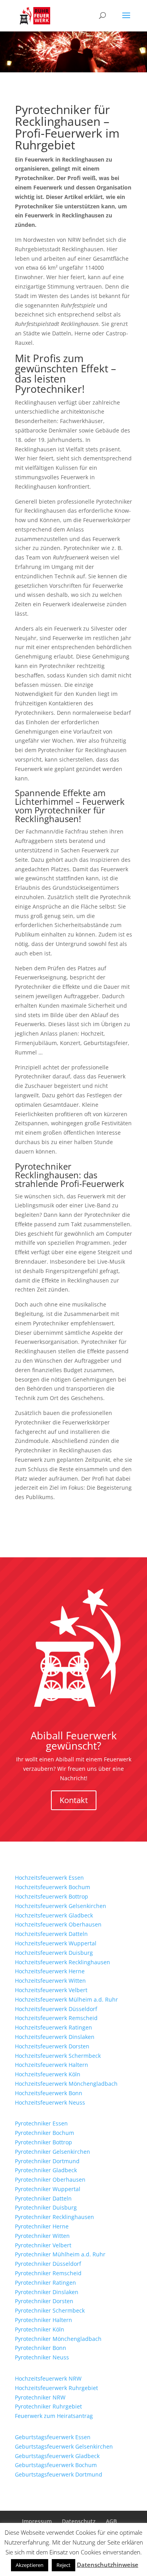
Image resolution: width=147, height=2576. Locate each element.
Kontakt (74, 1800)
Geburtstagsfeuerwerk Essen (53, 2437)
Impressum (37, 2521)
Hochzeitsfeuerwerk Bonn (49, 2093)
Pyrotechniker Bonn (41, 2348)
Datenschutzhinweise (108, 2565)
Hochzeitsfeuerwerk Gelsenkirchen (61, 1906)
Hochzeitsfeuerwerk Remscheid (56, 2018)
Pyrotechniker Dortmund (47, 2161)
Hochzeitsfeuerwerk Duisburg (54, 1953)
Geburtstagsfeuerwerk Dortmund (59, 2474)
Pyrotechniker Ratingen (45, 2283)
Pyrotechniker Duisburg (46, 2207)
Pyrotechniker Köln (40, 2329)
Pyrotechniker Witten (42, 2236)
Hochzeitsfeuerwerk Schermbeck (58, 2056)
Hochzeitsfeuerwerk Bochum (53, 1887)
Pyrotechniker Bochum (44, 2133)
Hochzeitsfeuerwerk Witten (50, 1981)
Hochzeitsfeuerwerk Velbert (51, 1990)
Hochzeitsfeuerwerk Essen (49, 1878)
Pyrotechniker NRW (40, 2397)
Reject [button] (64, 2565)
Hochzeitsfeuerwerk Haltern (52, 2065)
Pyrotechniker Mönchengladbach (58, 2339)
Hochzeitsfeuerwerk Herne (50, 1971)
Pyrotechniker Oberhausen (50, 2179)
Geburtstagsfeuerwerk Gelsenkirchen (64, 2446)
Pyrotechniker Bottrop (44, 2142)
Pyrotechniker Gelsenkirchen (53, 2152)
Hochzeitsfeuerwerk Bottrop (52, 1896)
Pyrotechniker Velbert (43, 2245)
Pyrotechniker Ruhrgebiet (48, 2406)
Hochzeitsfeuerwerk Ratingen (54, 2027)
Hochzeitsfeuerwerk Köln (48, 2074)
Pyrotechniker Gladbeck (46, 2170)
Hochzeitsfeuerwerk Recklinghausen (63, 1962)
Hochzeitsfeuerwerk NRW (48, 2378)
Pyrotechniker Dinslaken (47, 2292)
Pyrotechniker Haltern (44, 2320)
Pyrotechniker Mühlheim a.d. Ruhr (60, 2254)
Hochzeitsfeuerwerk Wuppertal (56, 1943)
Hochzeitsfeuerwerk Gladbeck (54, 1915)
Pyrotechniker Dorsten (44, 2301)
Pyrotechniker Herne (42, 2226)
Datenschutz (79, 2521)
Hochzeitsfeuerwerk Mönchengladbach (66, 2084)
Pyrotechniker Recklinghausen (54, 2217)
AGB (111, 2521)
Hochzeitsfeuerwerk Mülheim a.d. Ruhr (66, 1999)
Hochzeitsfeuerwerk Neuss (50, 2102)
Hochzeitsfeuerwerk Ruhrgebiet (56, 2388)
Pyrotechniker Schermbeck (50, 2310)
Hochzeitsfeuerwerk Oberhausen (58, 1924)
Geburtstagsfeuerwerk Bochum (56, 2465)
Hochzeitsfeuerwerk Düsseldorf (56, 2009)
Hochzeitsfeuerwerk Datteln (51, 1934)
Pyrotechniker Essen (41, 2123)
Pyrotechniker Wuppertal (48, 2189)
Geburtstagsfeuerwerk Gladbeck (57, 2456)
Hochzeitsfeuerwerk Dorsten (52, 2046)
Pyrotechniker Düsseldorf (48, 2264)
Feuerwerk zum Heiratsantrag (54, 2416)
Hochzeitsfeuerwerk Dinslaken (55, 2037)
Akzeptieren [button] (30, 2565)
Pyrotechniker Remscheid (48, 2273)
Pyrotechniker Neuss (42, 2357)
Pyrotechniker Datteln (43, 2198)
